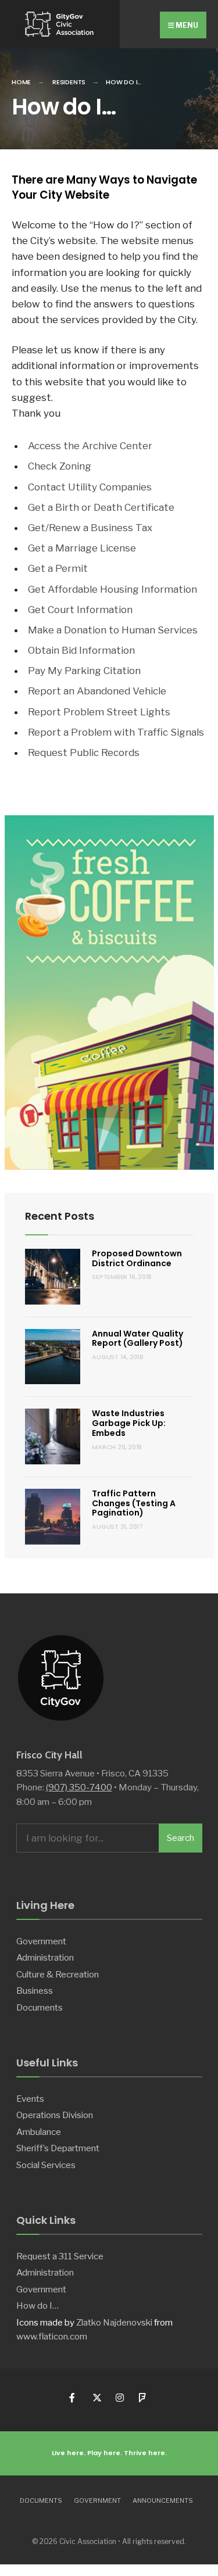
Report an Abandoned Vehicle (97, 691)
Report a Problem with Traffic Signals (116, 732)
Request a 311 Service (60, 2256)
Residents (69, 82)
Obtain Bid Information (81, 650)
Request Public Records (84, 753)
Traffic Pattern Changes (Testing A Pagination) (134, 1503)
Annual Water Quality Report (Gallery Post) (137, 1339)
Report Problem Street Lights (99, 712)
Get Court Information (80, 610)
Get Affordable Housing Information (112, 589)
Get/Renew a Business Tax (90, 528)
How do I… (37, 2305)
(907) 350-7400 (79, 1787)
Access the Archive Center (90, 446)
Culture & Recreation (58, 1974)
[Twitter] (96, 2398)
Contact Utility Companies (90, 487)
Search (181, 1838)
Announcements (163, 2500)
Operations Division (55, 2115)
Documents (40, 2007)
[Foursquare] (143, 2398)
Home (21, 82)
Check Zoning (60, 466)
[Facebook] (73, 2398)
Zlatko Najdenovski (114, 2322)
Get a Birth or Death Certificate (101, 507)
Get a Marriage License (82, 548)
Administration (45, 1957)
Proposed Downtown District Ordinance (137, 1258)
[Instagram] (119, 2398)
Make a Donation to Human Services (113, 630)
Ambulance (39, 2132)
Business (35, 1991)
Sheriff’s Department (58, 2148)
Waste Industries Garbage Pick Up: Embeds (129, 1423)
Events (30, 2099)
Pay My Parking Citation (84, 671)
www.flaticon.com (52, 2336)
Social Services (46, 2165)
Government (41, 1941)
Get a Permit (58, 568)
